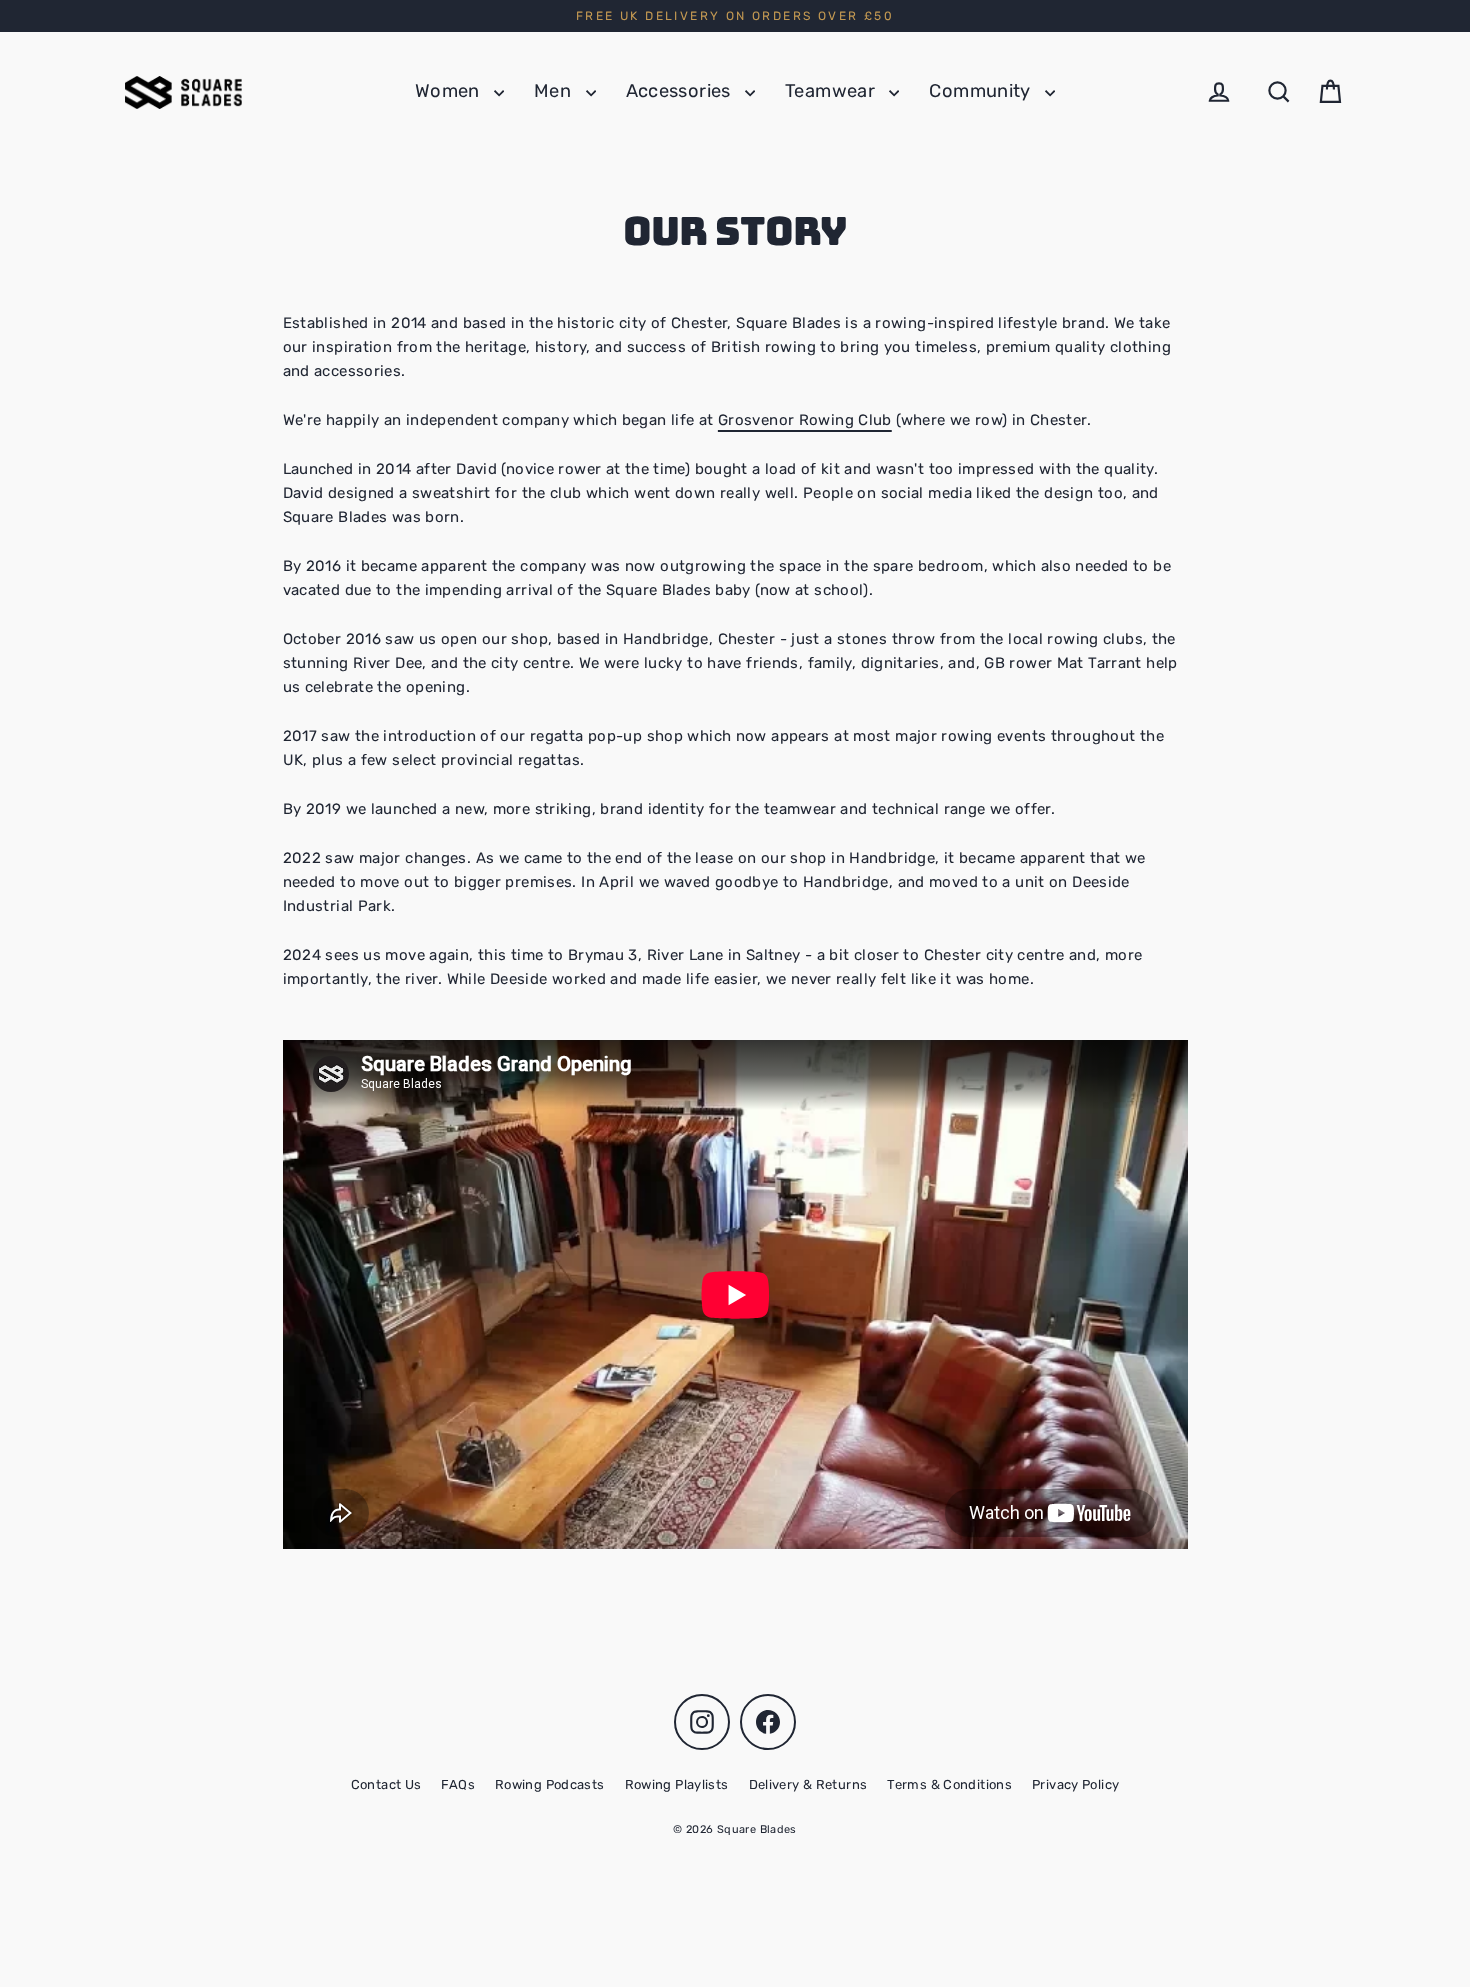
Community (982, 91)
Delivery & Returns (808, 1784)
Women (449, 91)
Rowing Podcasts (550, 1784)
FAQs (458, 1784)
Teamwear (832, 91)
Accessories (681, 91)
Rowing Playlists (677, 1784)
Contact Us (386, 1784)
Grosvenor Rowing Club (805, 420)
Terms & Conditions (949, 1784)
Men (555, 91)
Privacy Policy (1075, 1784)
